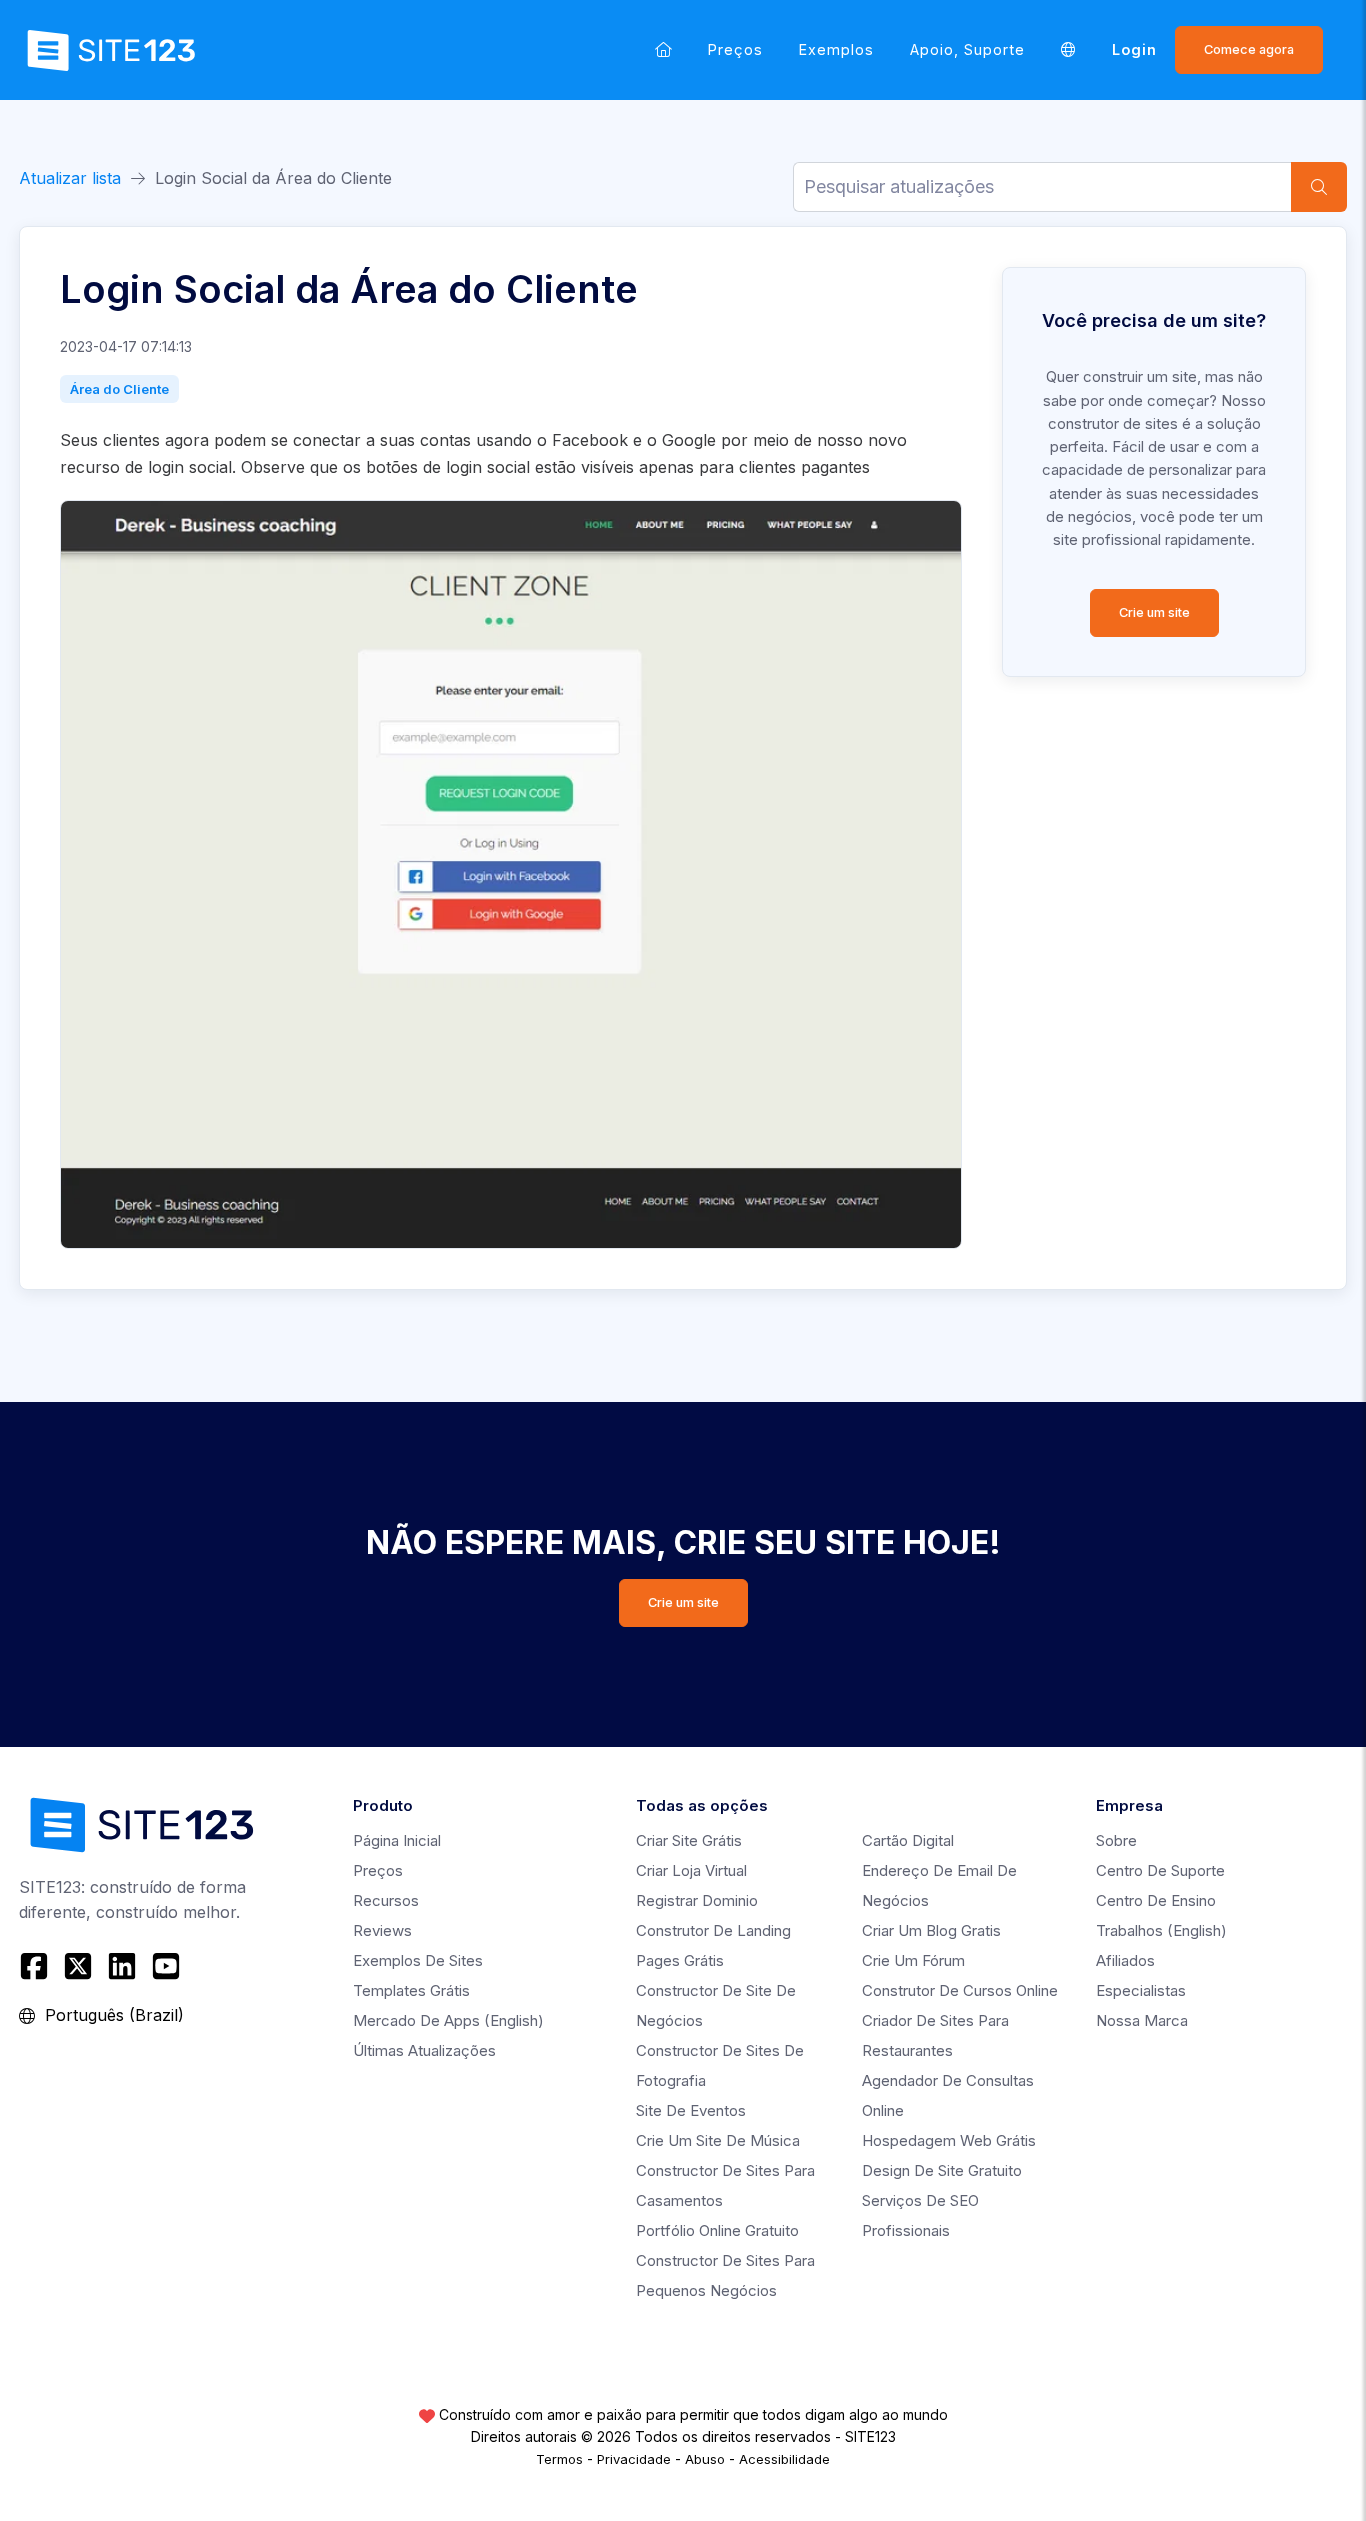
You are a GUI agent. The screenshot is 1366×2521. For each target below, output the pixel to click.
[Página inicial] (663, 49)
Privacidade (634, 2459)
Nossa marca (1142, 2020)
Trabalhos (1161, 1930)
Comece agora (1249, 49)
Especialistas (1141, 1990)
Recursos (386, 1900)
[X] (78, 1966)
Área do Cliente (119, 389)
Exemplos (836, 49)
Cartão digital (908, 1840)
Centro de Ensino (1156, 1900)
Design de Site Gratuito (942, 2170)
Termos (559, 2459)
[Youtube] (166, 1966)
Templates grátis (411, 1990)
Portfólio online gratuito (717, 2230)
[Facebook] (36, 1966)
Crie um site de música (718, 2140)
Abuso (705, 2459)
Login (1134, 49)
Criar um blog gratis (931, 1930)
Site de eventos (691, 2110)
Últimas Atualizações (424, 2050)
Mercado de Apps (448, 2020)
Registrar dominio (697, 1900)
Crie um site (1154, 612)
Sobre (1116, 1840)
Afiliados (1125, 1960)
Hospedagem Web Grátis (949, 2140)
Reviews (382, 1930)
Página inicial (397, 1840)
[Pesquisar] (1319, 187)
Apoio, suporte (967, 49)
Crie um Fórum (913, 1960)
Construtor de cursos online (960, 1990)
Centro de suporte (1160, 1870)
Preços (735, 49)
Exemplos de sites (418, 1960)
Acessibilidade (784, 2459)
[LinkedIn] (122, 1966)
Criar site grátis (689, 1840)
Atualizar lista (70, 178)
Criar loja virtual (691, 1870)
